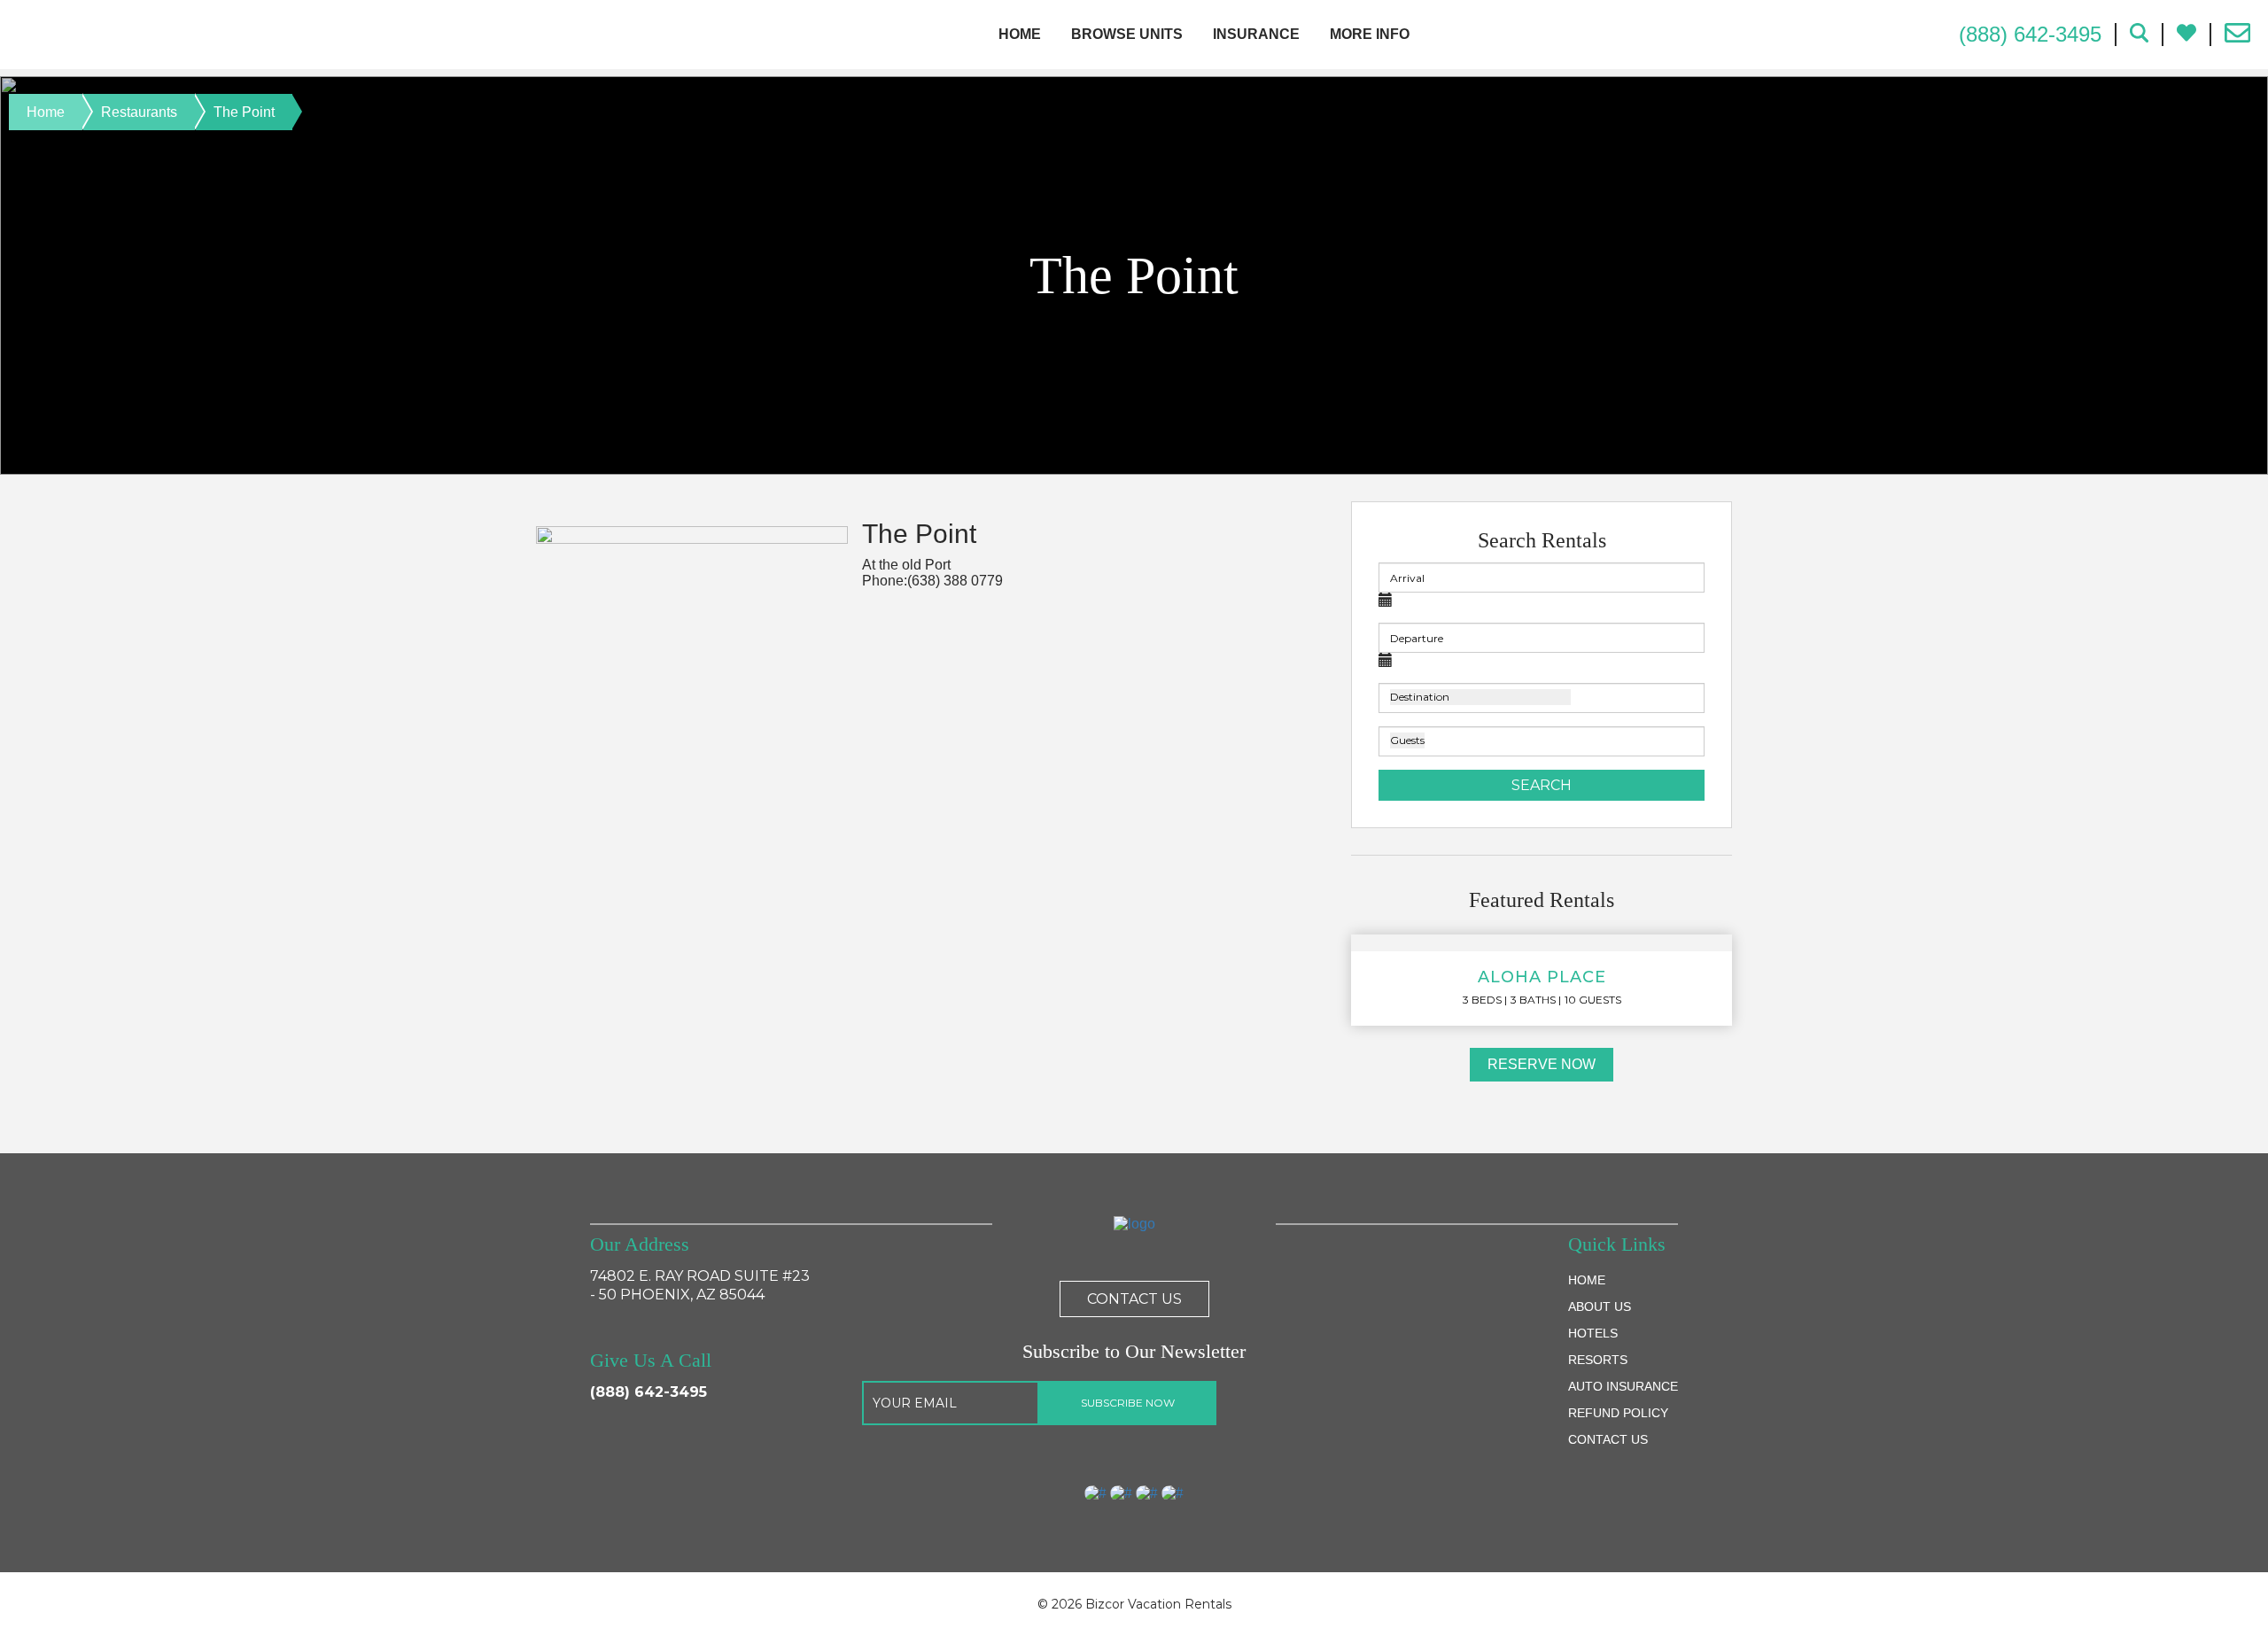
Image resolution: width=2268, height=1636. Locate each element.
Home (1020, 34)
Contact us (1134, 1299)
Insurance (1256, 34)
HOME (1587, 1280)
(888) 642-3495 (649, 1392)
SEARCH (1542, 785)
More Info (1370, 34)
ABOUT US (1600, 1306)
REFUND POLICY (1618, 1413)
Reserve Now (1542, 1064)
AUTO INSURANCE (1623, 1386)
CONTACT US (1608, 1439)
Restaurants (139, 112)
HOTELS (1593, 1333)
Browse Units (1127, 34)
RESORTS (1598, 1360)
